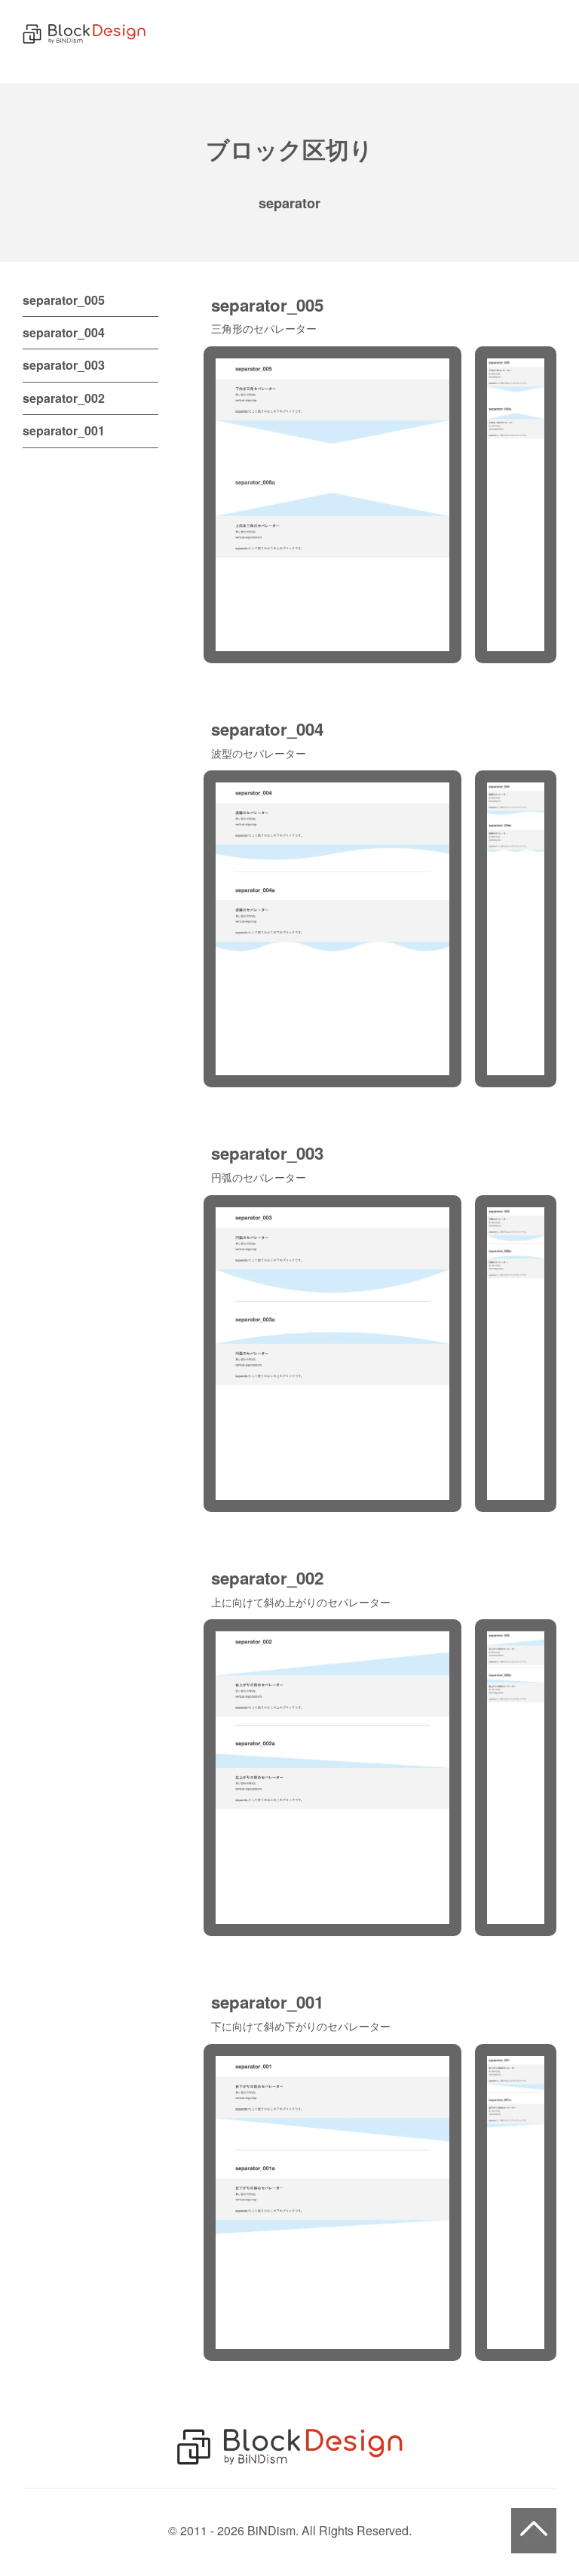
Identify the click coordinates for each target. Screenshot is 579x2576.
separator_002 (64, 398)
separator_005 (64, 300)
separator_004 (64, 332)
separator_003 (64, 365)
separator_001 (64, 430)
